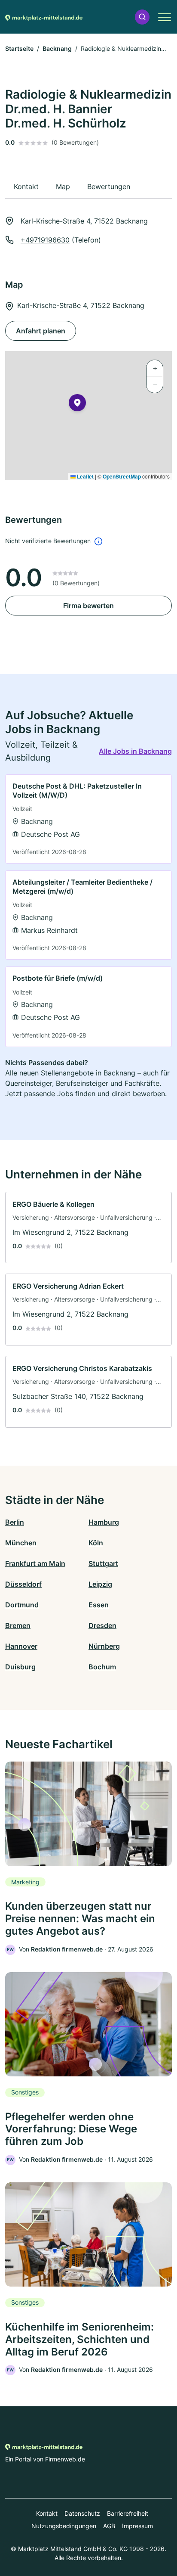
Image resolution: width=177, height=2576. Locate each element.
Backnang (57, 48)
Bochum (102, 1667)
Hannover (21, 1646)
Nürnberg (104, 1646)
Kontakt (47, 2513)
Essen (99, 1605)
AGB (109, 2526)
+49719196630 (45, 240)
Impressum (137, 2526)
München (21, 1543)
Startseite (19, 48)
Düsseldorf (23, 1584)
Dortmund (22, 1605)
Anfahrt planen (41, 331)
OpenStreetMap (122, 476)
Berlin (15, 1522)
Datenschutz (82, 2513)
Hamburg (104, 1522)
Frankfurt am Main (35, 1563)
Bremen (18, 1625)
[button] (142, 17)
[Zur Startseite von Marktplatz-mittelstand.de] (44, 17)
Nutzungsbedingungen (64, 2526)
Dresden (102, 1625)
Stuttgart (103, 1563)
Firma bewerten (88, 606)
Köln (96, 1543)
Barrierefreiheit (128, 2513)
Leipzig (100, 1584)
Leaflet (85, 476)
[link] (88, 819)
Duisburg (20, 1667)
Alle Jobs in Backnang (135, 751)
